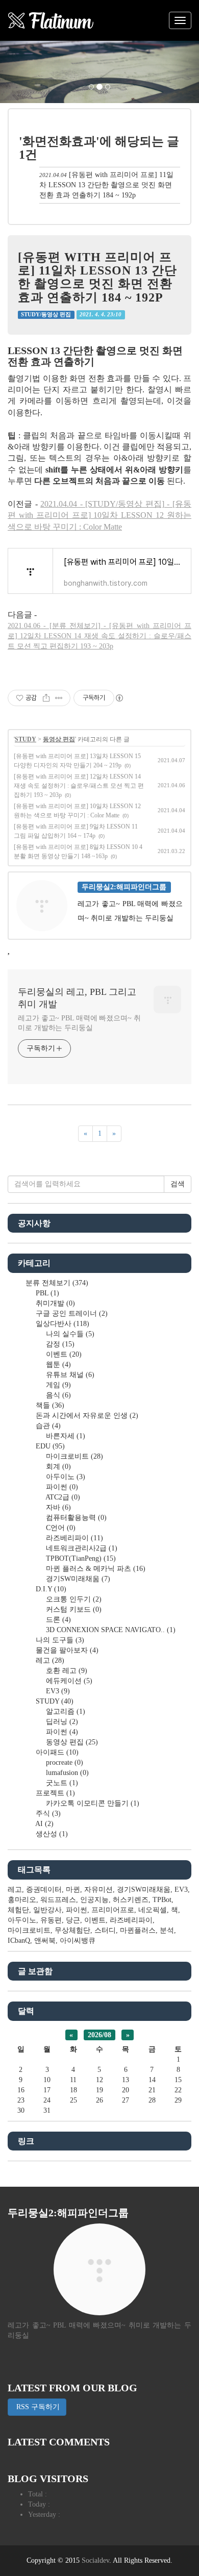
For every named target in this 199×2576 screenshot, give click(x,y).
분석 (167, 1930)
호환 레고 (66, 1671)
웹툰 (57, 1365)
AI (44, 1824)
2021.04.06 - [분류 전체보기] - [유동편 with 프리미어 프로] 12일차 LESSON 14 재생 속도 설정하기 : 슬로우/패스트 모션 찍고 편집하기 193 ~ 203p (99, 636)
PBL (46, 1293)
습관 (47, 1426)
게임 (57, 1385)
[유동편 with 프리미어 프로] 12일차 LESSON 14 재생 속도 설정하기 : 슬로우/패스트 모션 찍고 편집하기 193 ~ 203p (79, 786)
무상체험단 (72, 1930)
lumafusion (66, 1773)
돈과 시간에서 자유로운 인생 (86, 1416)
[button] (15, 72)
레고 (49, 1660)
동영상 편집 (59, 739)
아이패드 (56, 1752)
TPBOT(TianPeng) (80, 1558)
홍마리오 (22, 1900)
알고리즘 (65, 1711)
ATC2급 (62, 1497)
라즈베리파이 (73, 1538)
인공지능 (94, 1900)
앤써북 (45, 1941)
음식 (57, 1395)
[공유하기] (46, 698)
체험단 (18, 1910)
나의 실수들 (69, 1334)
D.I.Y (50, 1589)
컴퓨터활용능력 (75, 1518)
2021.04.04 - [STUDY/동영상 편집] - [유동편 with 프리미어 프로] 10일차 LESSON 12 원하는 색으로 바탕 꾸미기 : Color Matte (99, 515)
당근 (73, 1920)
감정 (59, 1344)
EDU (49, 1446)
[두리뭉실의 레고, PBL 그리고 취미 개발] (51, 20)
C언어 (60, 1528)
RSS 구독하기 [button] (37, 2407)
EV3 (57, 1691)
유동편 (51, 1920)
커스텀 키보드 (73, 1609)
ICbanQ (19, 1941)
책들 (49, 1405)
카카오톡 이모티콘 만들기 (92, 1803)
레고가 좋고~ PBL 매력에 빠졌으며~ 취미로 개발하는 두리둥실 (79, 1023)
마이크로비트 (73, 1456)
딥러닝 (61, 1722)
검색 (178, 1184)
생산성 (51, 1834)
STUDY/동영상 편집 (46, 315)
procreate (64, 1762)
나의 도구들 (59, 1640)
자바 (57, 1507)
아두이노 (65, 1477)
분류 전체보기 (56, 1283)
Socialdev (95, 2560)
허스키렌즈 (131, 1900)
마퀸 (73, 1890)
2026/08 (99, 2035)
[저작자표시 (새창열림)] (119, 698)
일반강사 (47, 1910)
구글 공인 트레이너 (71, 1314)
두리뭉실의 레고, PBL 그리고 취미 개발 (77, 998)
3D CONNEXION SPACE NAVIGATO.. (110, 1630)
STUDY (26, 739)
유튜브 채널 (69, 1375)
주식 (47, 1814)
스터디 (105, 1930)
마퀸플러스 (138, 1930)
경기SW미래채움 (77, 1579)
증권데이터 (44, 1890)
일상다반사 (61, 1324)
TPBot (162, 1900)
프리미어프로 (113, 1910)
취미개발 (54, 1303)
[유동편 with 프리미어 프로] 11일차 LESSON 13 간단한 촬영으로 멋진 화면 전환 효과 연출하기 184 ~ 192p (106, 185)
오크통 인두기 (73, 1599)
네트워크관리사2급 (81, 1548)
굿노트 (61, 1783)
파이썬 (61, 1487)
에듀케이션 (68, 1681)
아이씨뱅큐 (78, 1941)
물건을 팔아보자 (66, 1650)
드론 (57, 1620)
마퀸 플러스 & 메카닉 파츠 (95, 1569)
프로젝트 (54, 1793)
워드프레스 (58, 1900)
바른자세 (65, 1436)
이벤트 (63, 1354)
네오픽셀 (153, 1910)
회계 (57, 1467)
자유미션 (98, 1890)
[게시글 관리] (59, 698)
